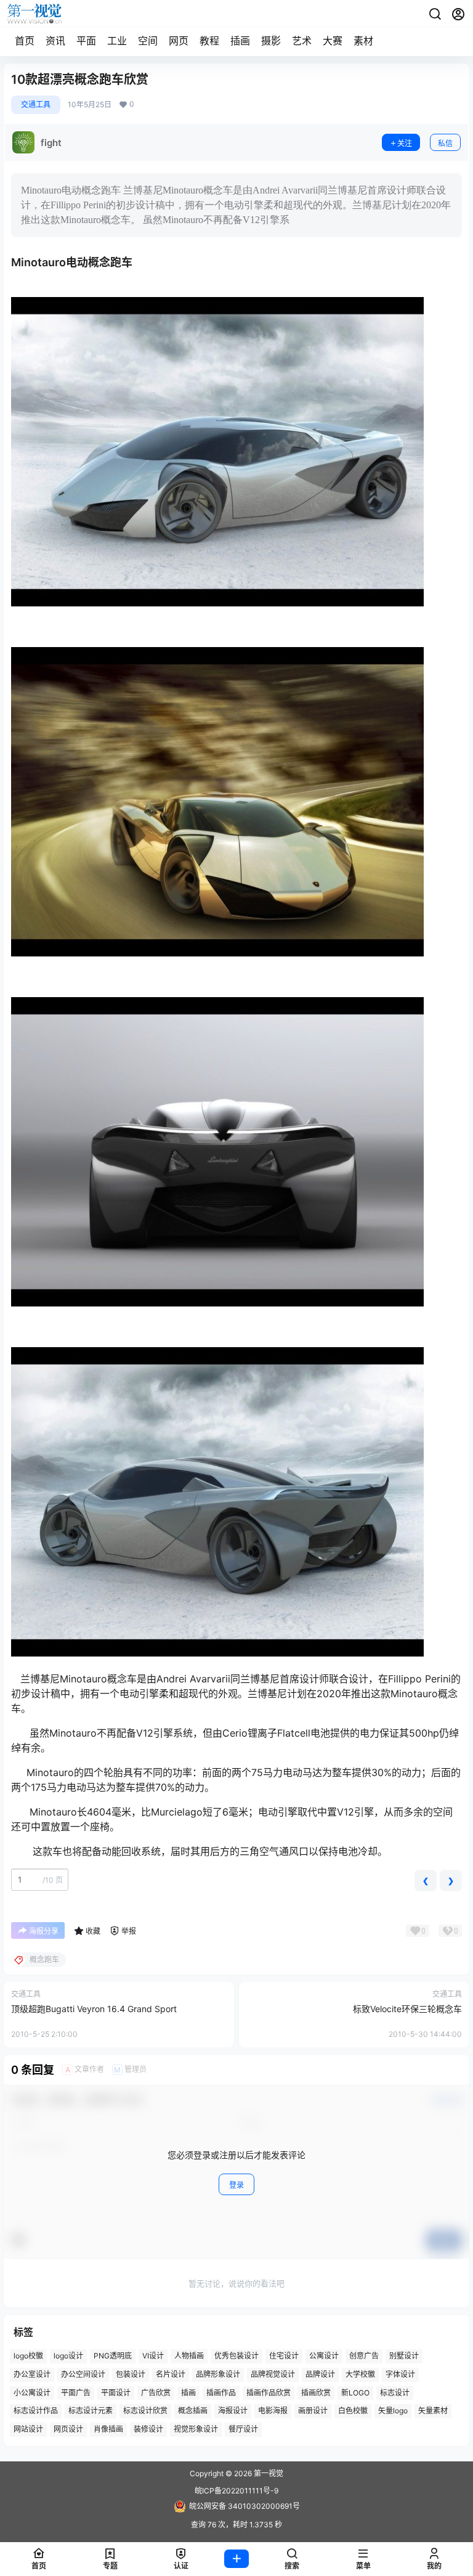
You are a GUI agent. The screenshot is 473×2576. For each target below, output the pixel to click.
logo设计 (68, 2356)
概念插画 (193, 2411)
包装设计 (131, 2374)
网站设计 (28, 2430)
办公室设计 (32, 2374)
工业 (117, 41)
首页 (25, 41)
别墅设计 (404, 2356)
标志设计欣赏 (145, 2411)
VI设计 (153, 2356)
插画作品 (221, 2393)
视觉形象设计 (196, 2430)
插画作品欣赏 (269, 2393)
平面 (86, 41)
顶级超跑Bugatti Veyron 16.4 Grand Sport (94, 2009)
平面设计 (116, 2393)
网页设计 (68, 2430)
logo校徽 (28, 2356)
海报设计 (233, 2411)
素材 (363, 41)
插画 (240, 41)
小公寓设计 (32, 2393)
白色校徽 (353, 2411)
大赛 (333, 41)
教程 (209, 41)
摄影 (271, 41)
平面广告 (76, 2393)
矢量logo (393, 2411)
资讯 (55, 41)
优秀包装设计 (236, 2356)
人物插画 (189, 2356)
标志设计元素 (91, 2411)
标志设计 (395, 2393)
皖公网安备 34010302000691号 (245, 2506)
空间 (148, 41)
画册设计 (313, 2411)
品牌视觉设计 (273, 2374)
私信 (445, 143)
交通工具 (36, 104)
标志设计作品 (36, 2411)
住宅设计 (284, 2356)
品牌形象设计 (218, 2374)
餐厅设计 (243, 2430)
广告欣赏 (156, 2393)
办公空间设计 (83, 2374)
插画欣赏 (316, 2393)
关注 (405, 143)
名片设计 (171, 2374)
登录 (236, 2185)
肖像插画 (108, 2430)
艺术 (302, 41)
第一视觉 (268, 2473)
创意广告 (364, 2356)
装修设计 (148, 2430)
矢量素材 (433, 2411)
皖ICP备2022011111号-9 (236, 2491)
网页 (179, 41)
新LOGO (355, 2393)
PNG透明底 (113, 2356)
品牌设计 (320, 2374)
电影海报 (273, 2411)
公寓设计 (324, 2356)
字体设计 (400, 2374)
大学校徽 (360, 2374)
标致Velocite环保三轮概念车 (407, 2009)
